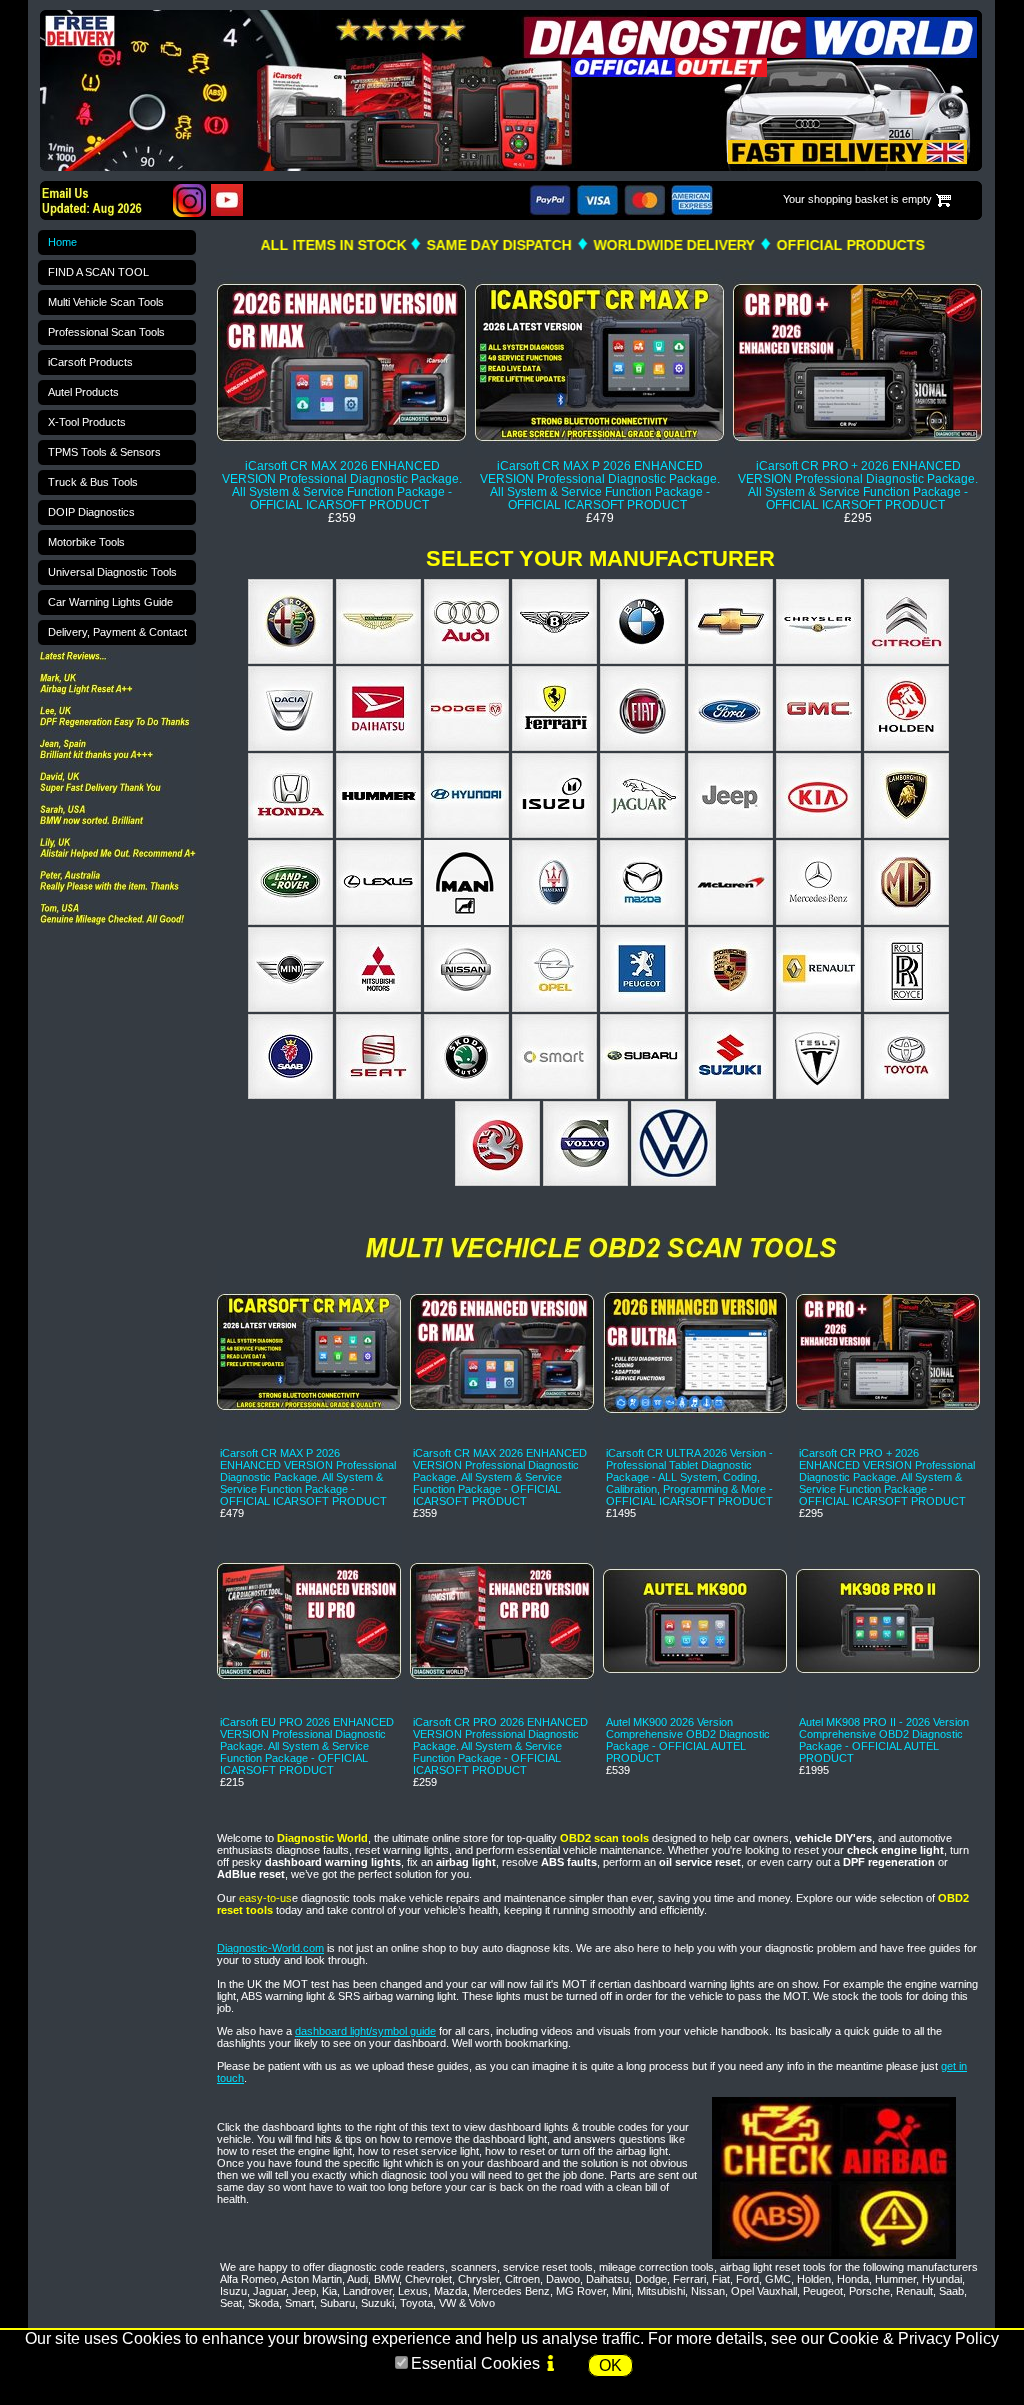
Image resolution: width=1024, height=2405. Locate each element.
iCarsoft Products (90, 362)
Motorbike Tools (86, 542)
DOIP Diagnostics (91, 512)
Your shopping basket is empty (857, 199)
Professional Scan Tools (106, 332)
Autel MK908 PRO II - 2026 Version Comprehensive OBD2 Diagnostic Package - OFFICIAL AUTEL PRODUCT (884, 1740)
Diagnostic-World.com (270, 1948)
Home (62, 242)
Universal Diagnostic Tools (112, 572)
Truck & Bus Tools (93, 482)
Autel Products (83, 392)
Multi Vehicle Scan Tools (106, 302)
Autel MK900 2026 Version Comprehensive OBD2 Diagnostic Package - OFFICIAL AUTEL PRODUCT (688, 1740)
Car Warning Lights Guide (110, 602)
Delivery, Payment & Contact (117, 632)
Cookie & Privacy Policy (913, 2338)
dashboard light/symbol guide (365, 2031)
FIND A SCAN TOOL (98, 272)
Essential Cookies (475, 2363)
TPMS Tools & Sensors (104, 452)
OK (610, 2365)
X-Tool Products (87, 422)
